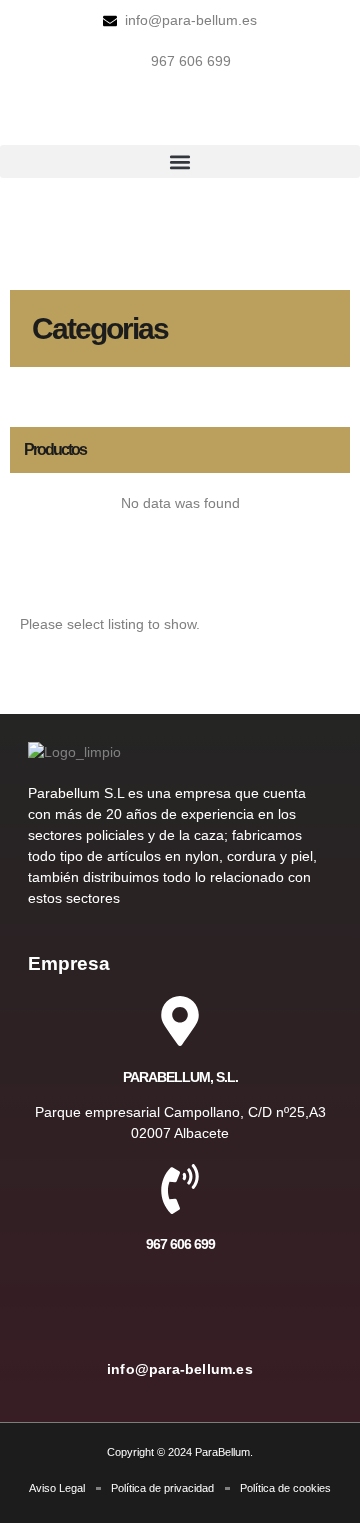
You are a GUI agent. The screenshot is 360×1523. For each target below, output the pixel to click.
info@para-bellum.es (180, 1369)
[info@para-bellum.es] (180, 1314)
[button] (180, 161)
